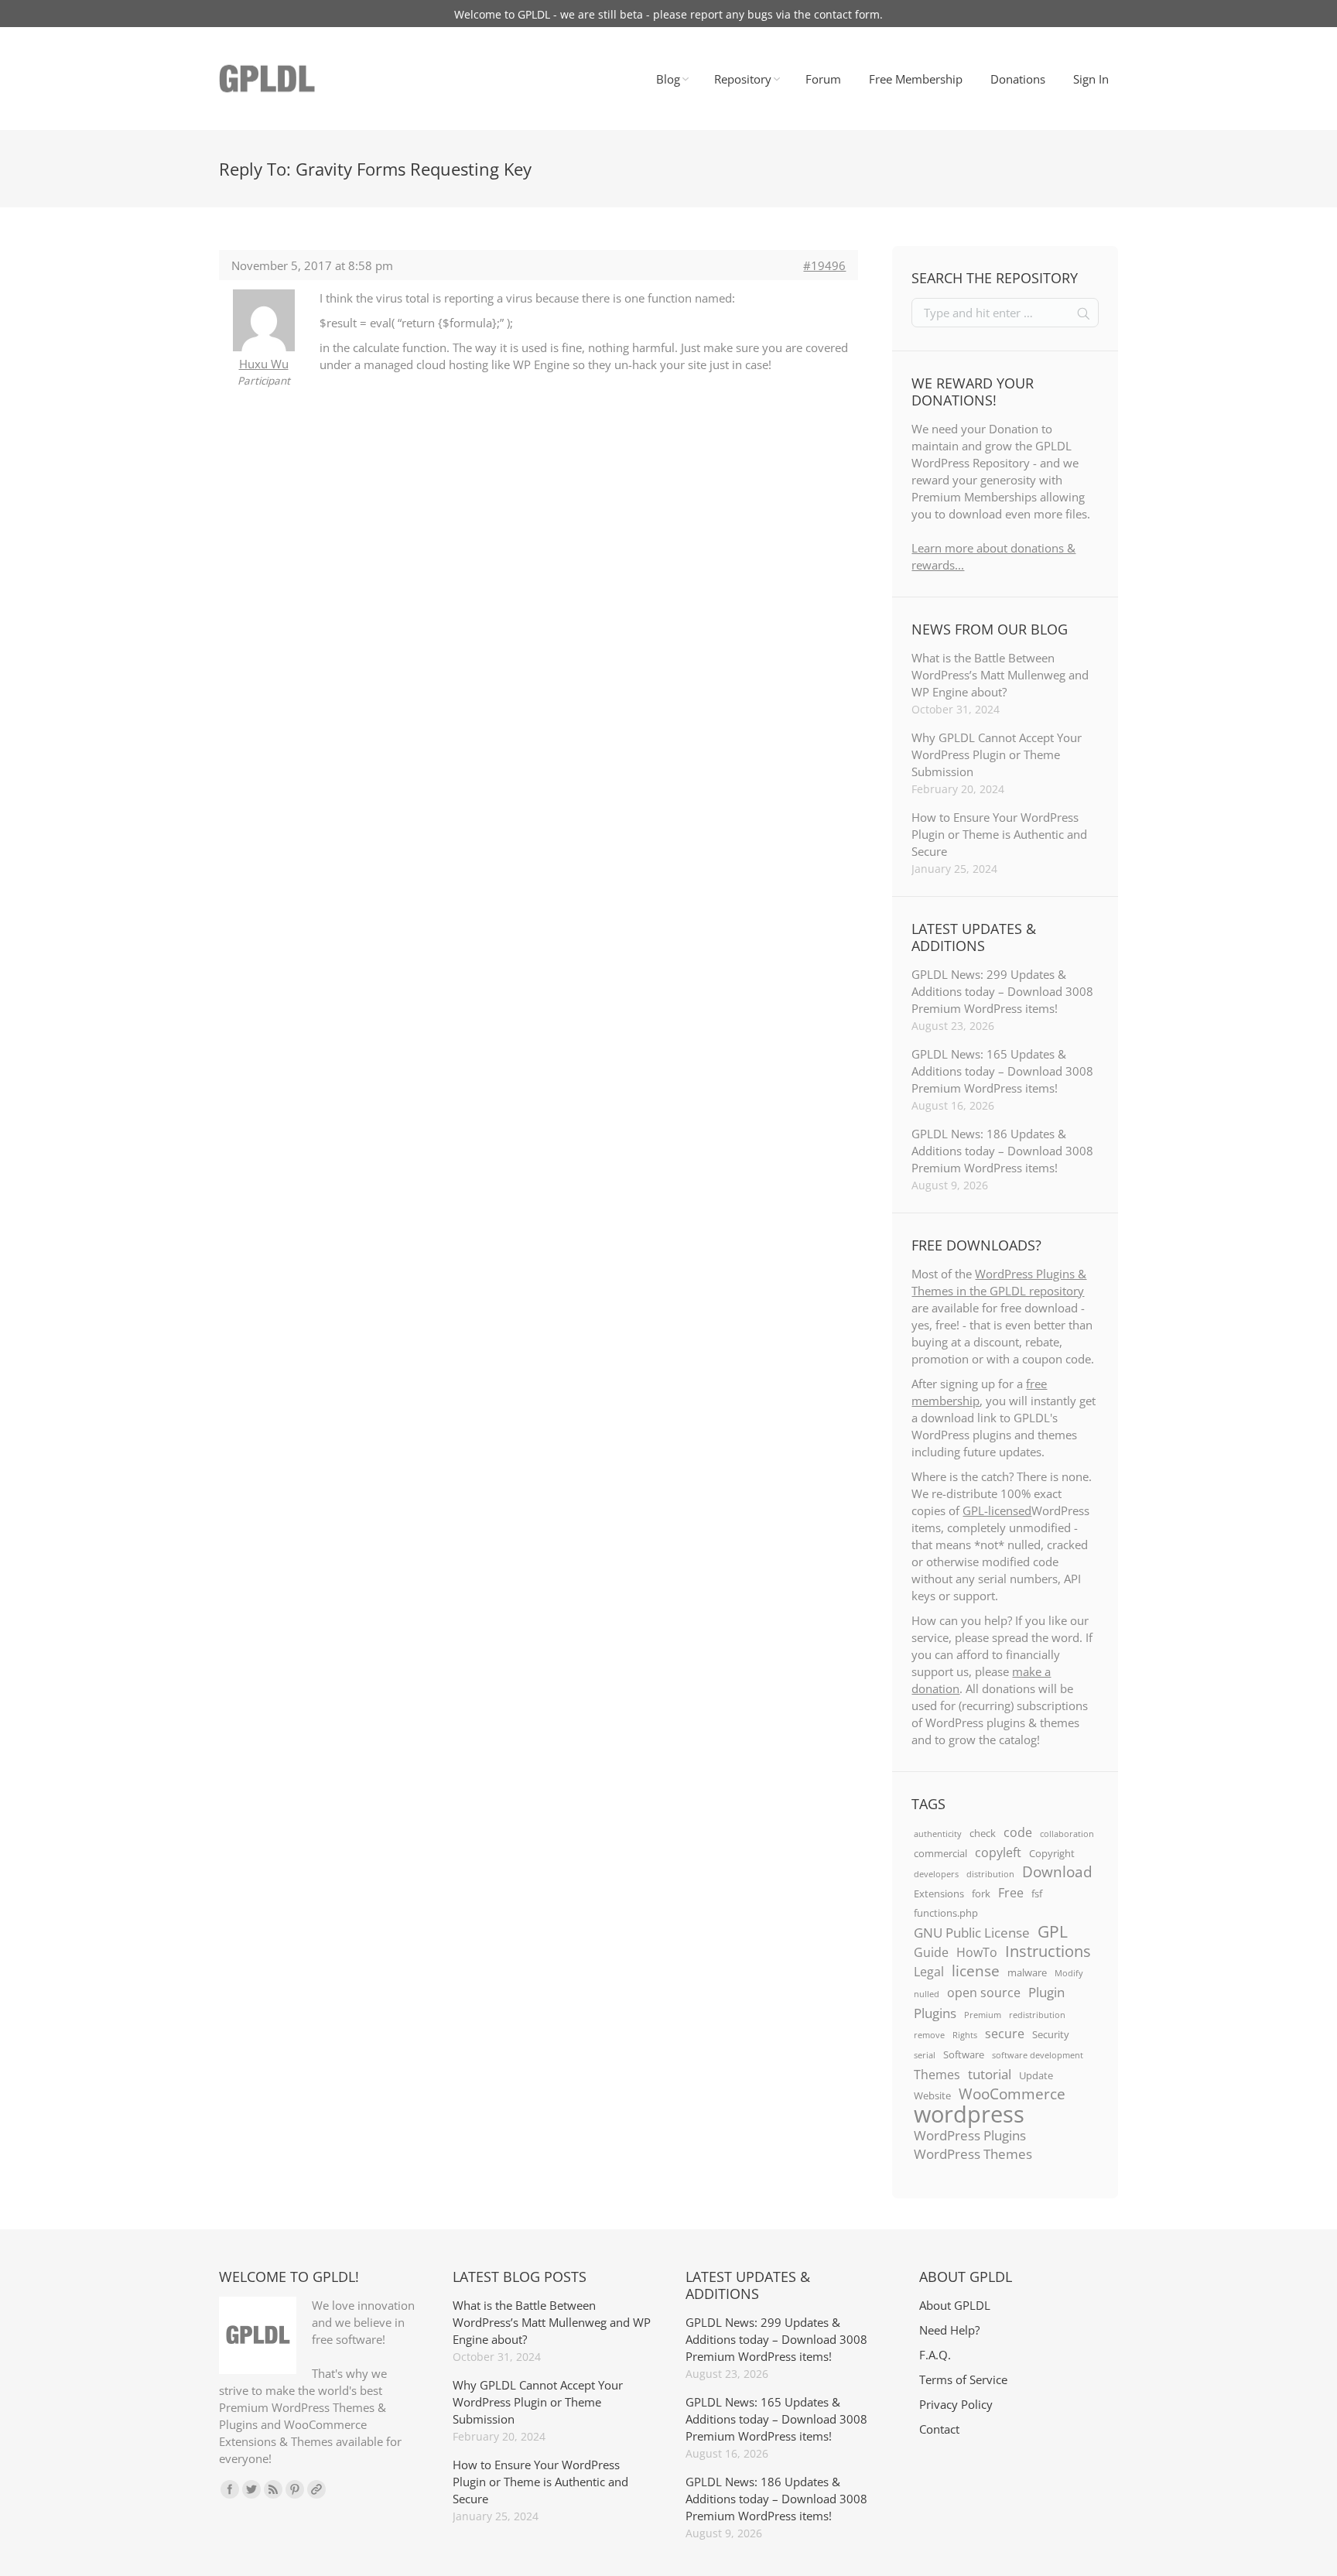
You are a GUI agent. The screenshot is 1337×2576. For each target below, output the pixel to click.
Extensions (939, 1894)
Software (964, 2054)
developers (936, 1874)
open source (984, 1993)
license (976, 1971)
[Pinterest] (295, 2489)
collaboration (1067, 1834)
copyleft (998, 1852)
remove (929, 2035)
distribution (990, 1874)
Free (1011, 1893)
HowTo (977, 1952)
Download (1057, 1872)
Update (1036, 2075)
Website (932, 2095)
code (1018, 1832)
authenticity (938, 1834)
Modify (1069, 1973)
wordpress (969, 2114)
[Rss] (273, 2489)
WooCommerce (1012, 2094)
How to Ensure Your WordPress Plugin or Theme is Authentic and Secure (999, 834)
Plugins (935, 2013)
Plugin (1046, 1992)
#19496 (824, 265)
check (983, 1833)
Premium (983, 2015)
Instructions (1048, 1951)
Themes (937, 2075)
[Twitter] (251, 2489)
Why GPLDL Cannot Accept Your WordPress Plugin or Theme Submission (997, 754)
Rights (965, 2035)
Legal (929, 1972)
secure (1005, 2034)
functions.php (946, 1913)
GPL (1053, 1931)
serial (925, 2055)
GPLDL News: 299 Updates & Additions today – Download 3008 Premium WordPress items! (1002, 991)
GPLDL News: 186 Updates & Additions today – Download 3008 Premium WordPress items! (1002, 1151)
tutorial (990, 2074)
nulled (927, 1994)
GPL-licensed (997, 1510)
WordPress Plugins (970, 2135)
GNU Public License (972, 1932)
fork (981, 1894)
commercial (940, 1853)
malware (1027, 1972)
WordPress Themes (973, 2154)
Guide (931, 1952)
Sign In (1091, 79)
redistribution (1037, 2015)
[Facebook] (230, 2489)
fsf (1037, 1894)
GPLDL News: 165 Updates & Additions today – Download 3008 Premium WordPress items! (1002, 1071)
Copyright (1052, 1853)
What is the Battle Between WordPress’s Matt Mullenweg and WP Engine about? (1000, 675)
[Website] (316, 2489)
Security (1051, 2034)
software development (1038, 2055)
